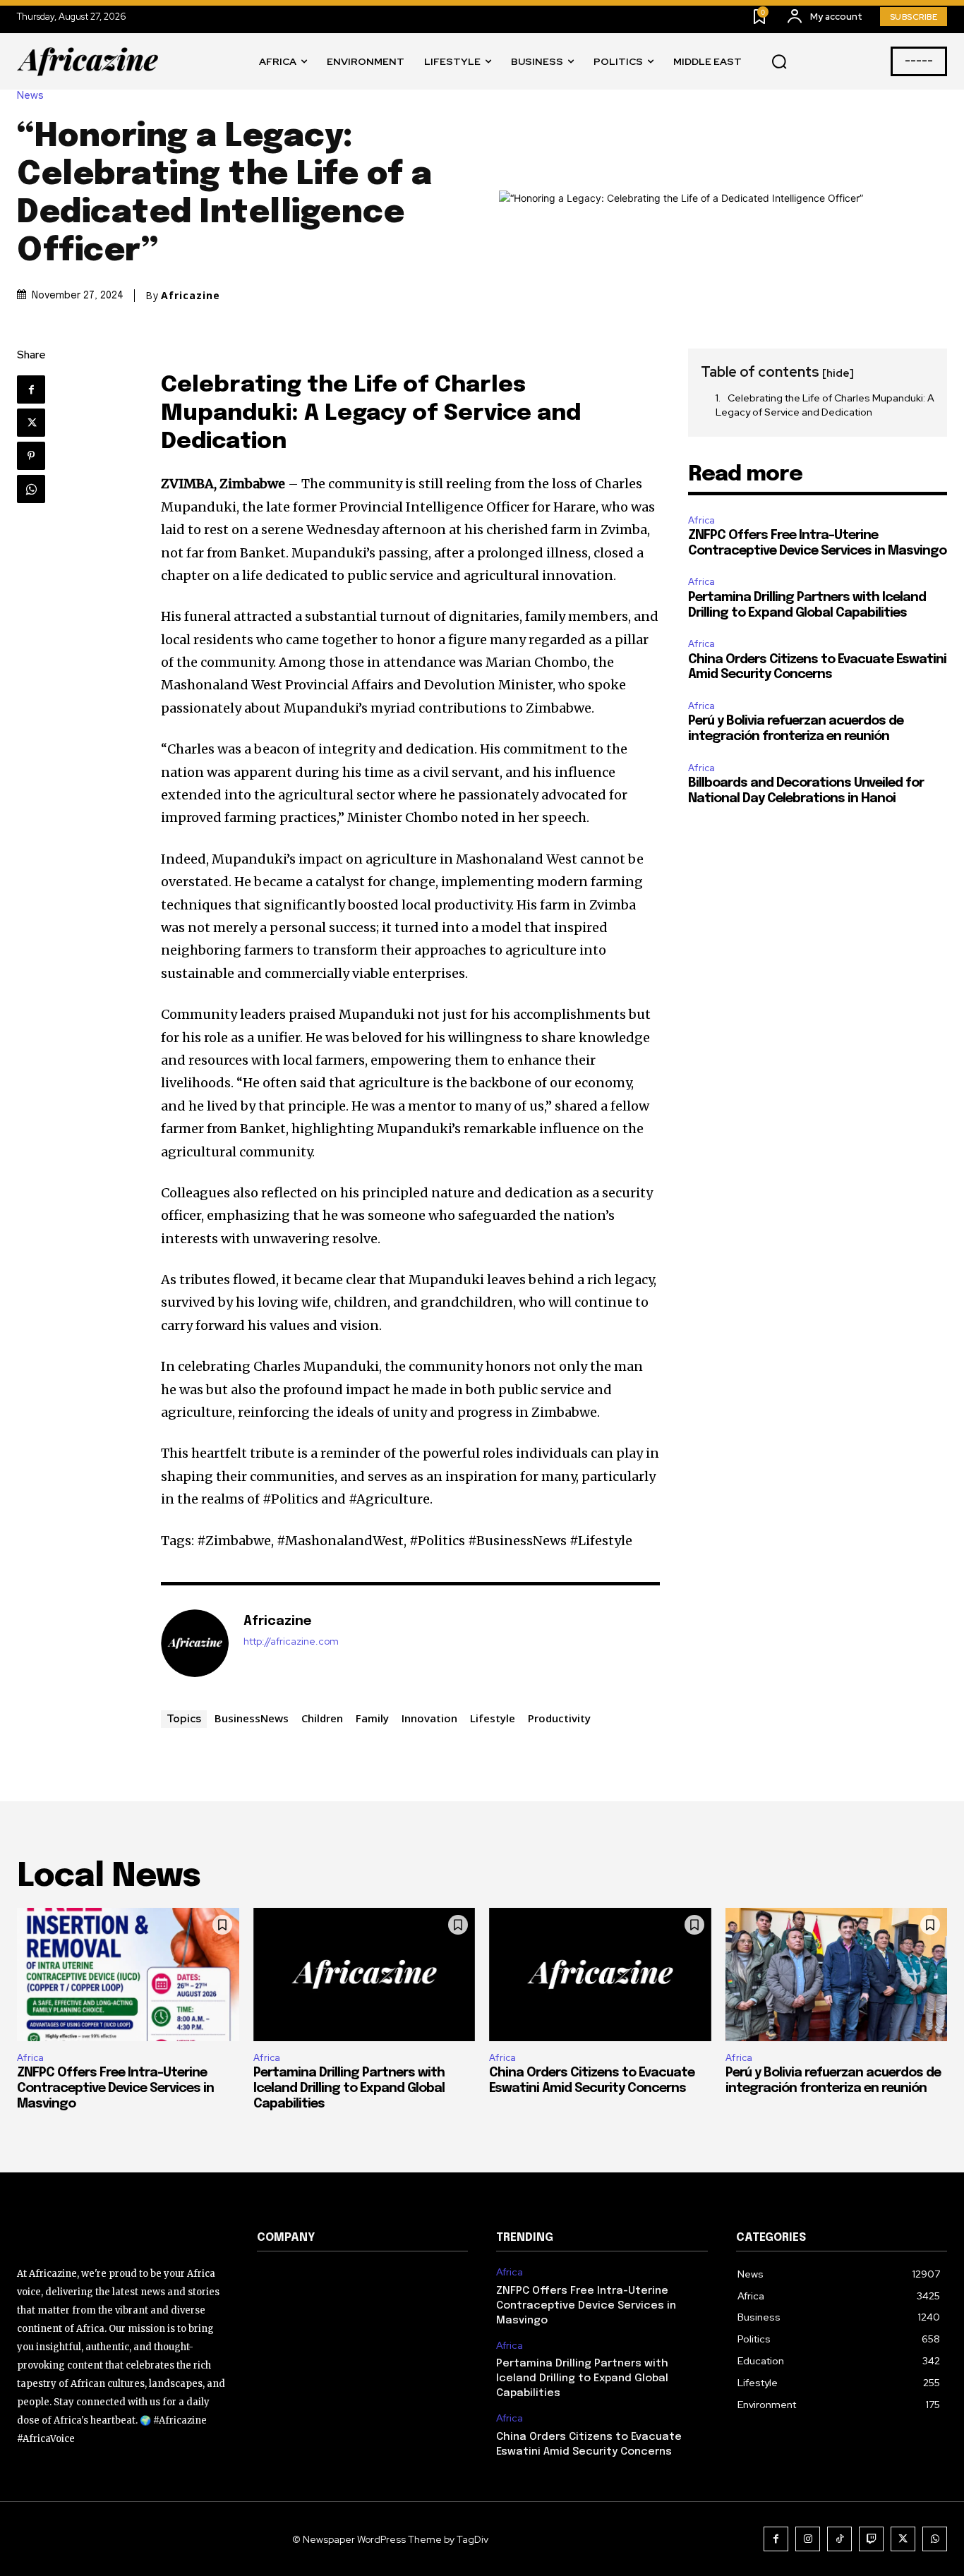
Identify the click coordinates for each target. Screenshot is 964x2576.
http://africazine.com (291, 1641)
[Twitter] (31, 423)
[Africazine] (195, 1643)
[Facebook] (31, 389)
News (30, 96)
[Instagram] (808, 2539)
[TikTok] (839, 2539)
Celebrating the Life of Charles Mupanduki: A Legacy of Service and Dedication (825, 405)
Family (372, 1718)
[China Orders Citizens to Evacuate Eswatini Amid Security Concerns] (600, 1975)
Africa (701, 520)
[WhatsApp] (31, 489)
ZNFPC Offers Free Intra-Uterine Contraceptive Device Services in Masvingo (115, 2088)
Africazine (191, 296)
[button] (779, 62)
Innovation (429, 1718)
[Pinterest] (31, 456)
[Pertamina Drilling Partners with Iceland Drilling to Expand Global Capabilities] (364, 1975)
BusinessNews (252, 1718)
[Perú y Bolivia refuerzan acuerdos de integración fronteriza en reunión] (837, 1975)
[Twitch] (871, 2539)
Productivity (559, 1718)
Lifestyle (493, 1718)
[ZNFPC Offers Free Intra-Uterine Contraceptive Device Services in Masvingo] (128, 1975)
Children (322, 1718)
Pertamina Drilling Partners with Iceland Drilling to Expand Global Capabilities (349, 2088)
